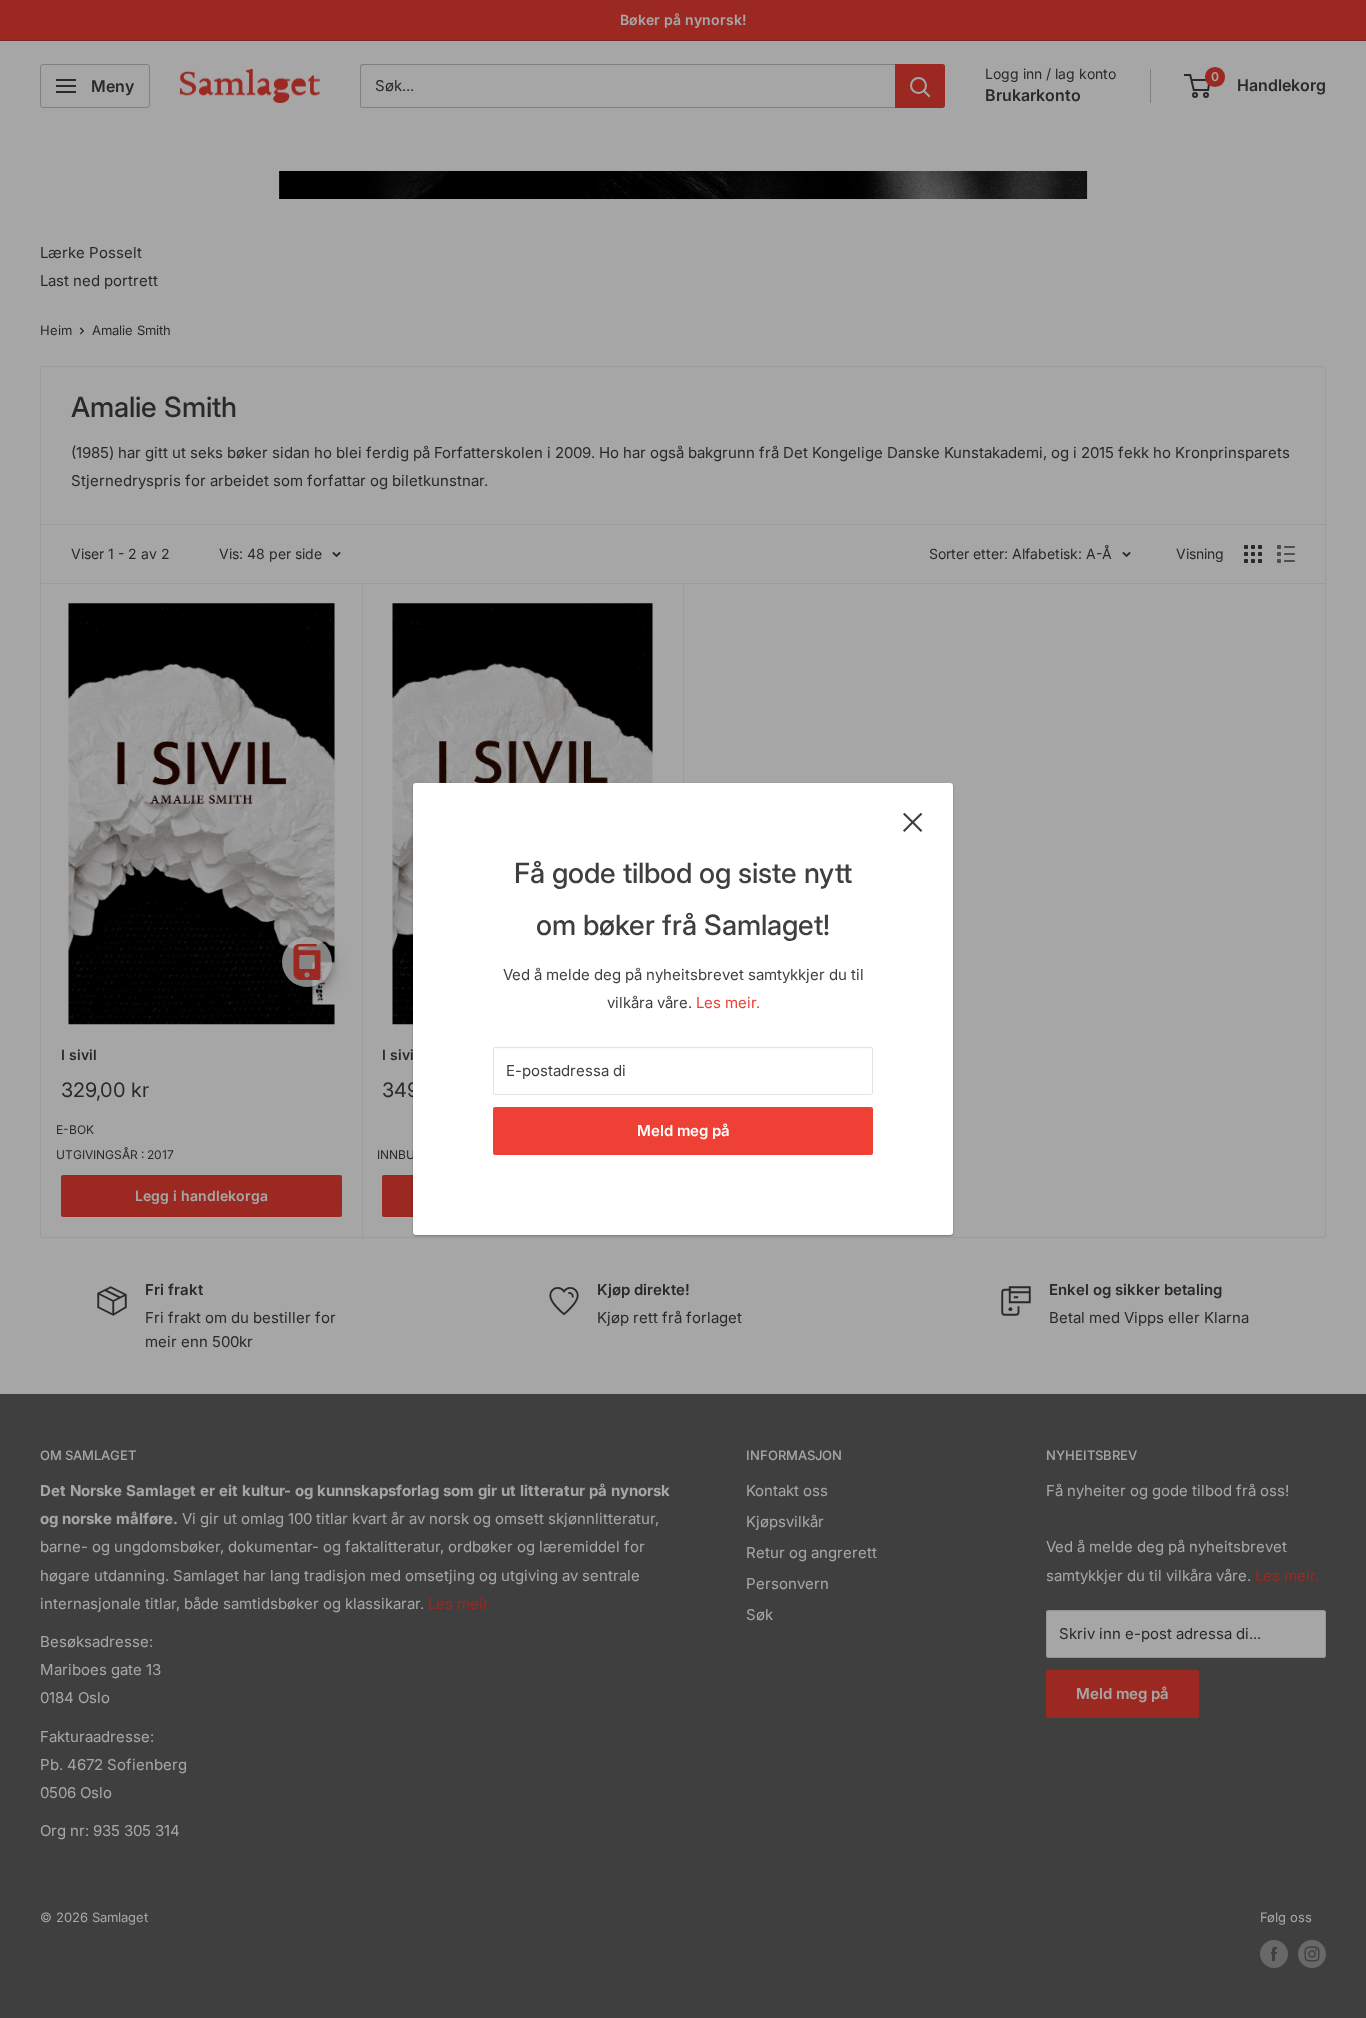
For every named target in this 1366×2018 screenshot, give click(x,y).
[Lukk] (913, 821)
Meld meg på (683, 1130)
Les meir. (728, 1002)
